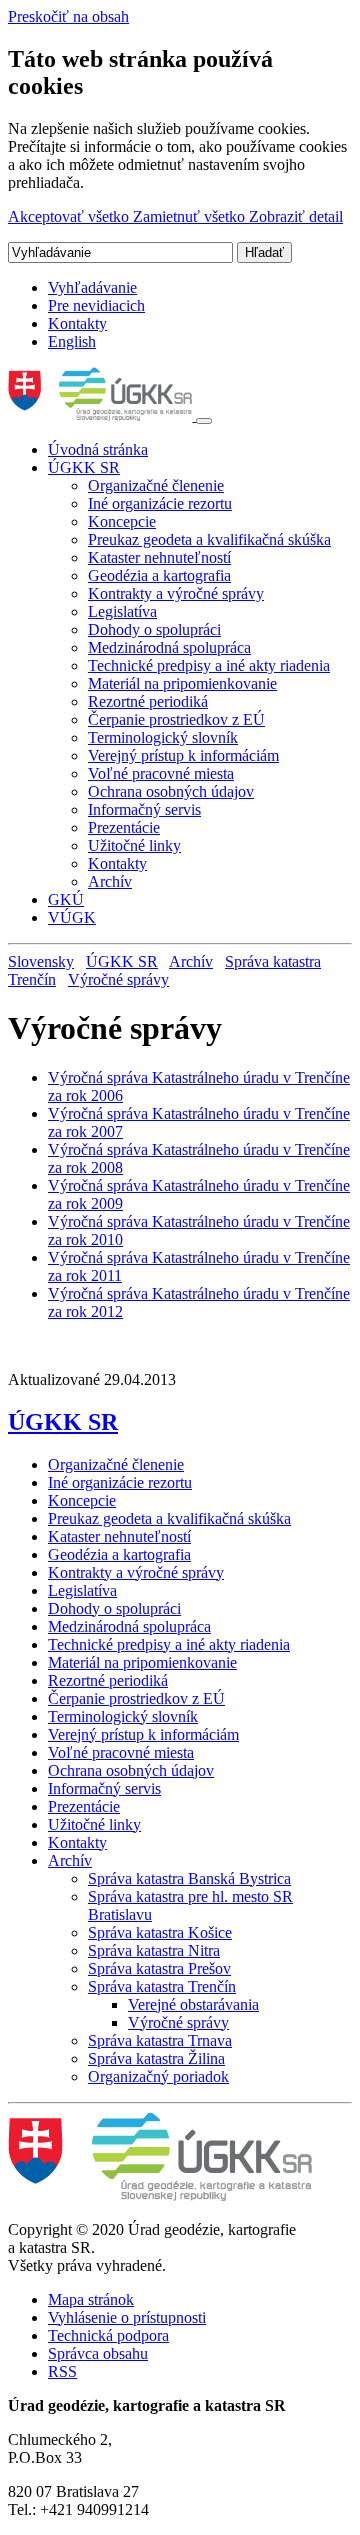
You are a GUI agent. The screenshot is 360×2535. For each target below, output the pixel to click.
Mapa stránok (91, 2299)
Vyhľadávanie (92, 287)
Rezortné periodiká (148, 701)
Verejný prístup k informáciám (183, 755)
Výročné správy (118, 979)
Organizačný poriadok (158, 2076)
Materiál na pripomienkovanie (182, 683)
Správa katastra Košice (160, 1932)
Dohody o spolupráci (154, 629)
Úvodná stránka (98, 449)
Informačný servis (144, 809)
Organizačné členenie (156, 485)
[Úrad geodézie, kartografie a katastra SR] (102, 415)
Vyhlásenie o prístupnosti (127, 2317)
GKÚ (66, 899)
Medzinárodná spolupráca (169, 647)
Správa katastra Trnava (160, 2040)
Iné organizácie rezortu (160, 503)
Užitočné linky (134, 845)
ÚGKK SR (84, 467)
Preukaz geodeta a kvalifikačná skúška (209, 539)
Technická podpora (108, 2335)
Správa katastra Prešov (159, 1968)
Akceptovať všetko (70, 216)
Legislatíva (122, 611)
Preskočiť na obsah (68, 16)
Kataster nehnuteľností (159, 557)
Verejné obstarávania (193, 2004)
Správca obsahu (98, 2353)
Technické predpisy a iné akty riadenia (209, 665)
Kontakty (77, 323)
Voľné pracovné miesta (161, 773)
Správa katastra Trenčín (162, 1986)
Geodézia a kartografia (159, 575)
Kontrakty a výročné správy (176, 593)
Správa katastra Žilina (156, 2058)
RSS (62, 2371)
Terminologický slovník (163, 737)
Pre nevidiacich (96, 305)
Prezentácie (124, 827)
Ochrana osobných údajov (171, 791)
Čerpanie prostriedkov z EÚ (176, 719)
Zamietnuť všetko (191, 216)
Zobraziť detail (296, 216)
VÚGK (72, 917)
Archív (110, 881)
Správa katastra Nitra (154, 1950)
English (72, 341)
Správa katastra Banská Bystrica (189, 1878)
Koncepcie (122, 521)
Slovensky (41, 961)
